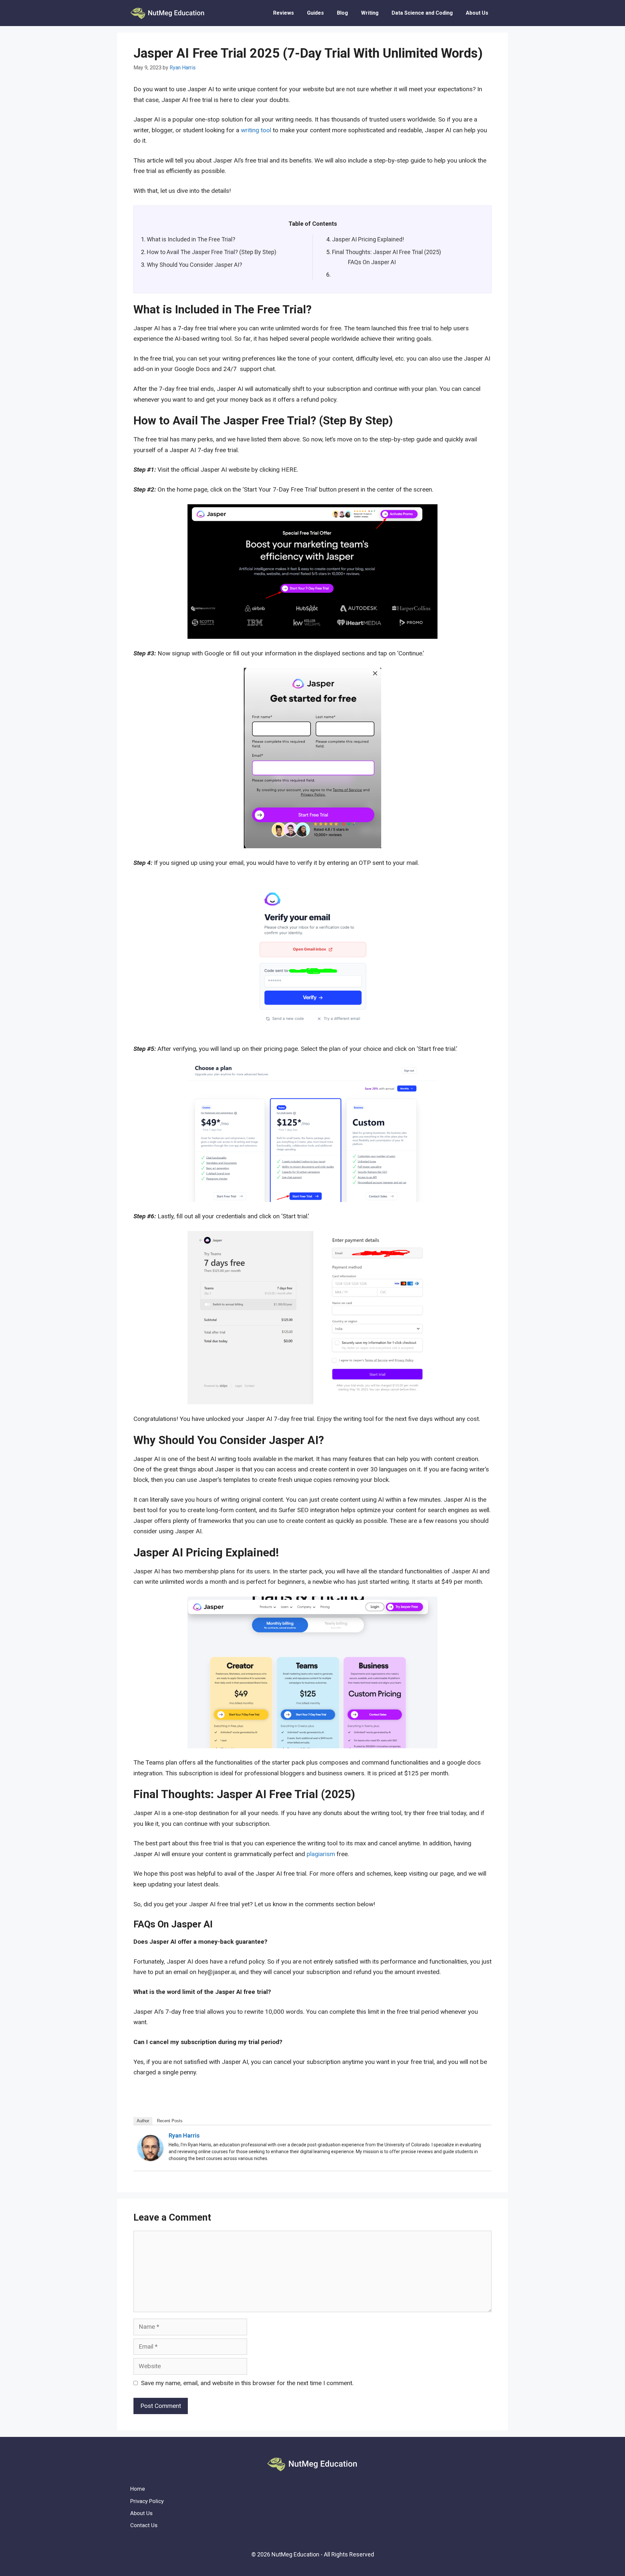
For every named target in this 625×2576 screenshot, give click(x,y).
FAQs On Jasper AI (372, 262)
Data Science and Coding (422, 13)
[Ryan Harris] (150, 2159)
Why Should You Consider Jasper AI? (194, 265)
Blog (342, 13)
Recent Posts (170, 2121)
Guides (315, 13)
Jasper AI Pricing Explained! (368, 239)
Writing (370, 13)
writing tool (256, 130)
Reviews (284, 13)
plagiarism (321, 1854)
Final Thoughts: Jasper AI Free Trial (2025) (387, 252)
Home (138, 2489)
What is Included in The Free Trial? (191, 239)
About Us (477, 13)
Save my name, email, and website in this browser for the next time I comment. (247, 2383)
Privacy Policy (147, 2501)
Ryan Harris (184, 2135)
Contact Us (144, 2525)
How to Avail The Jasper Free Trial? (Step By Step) (212, 252)
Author (143, 2121)
